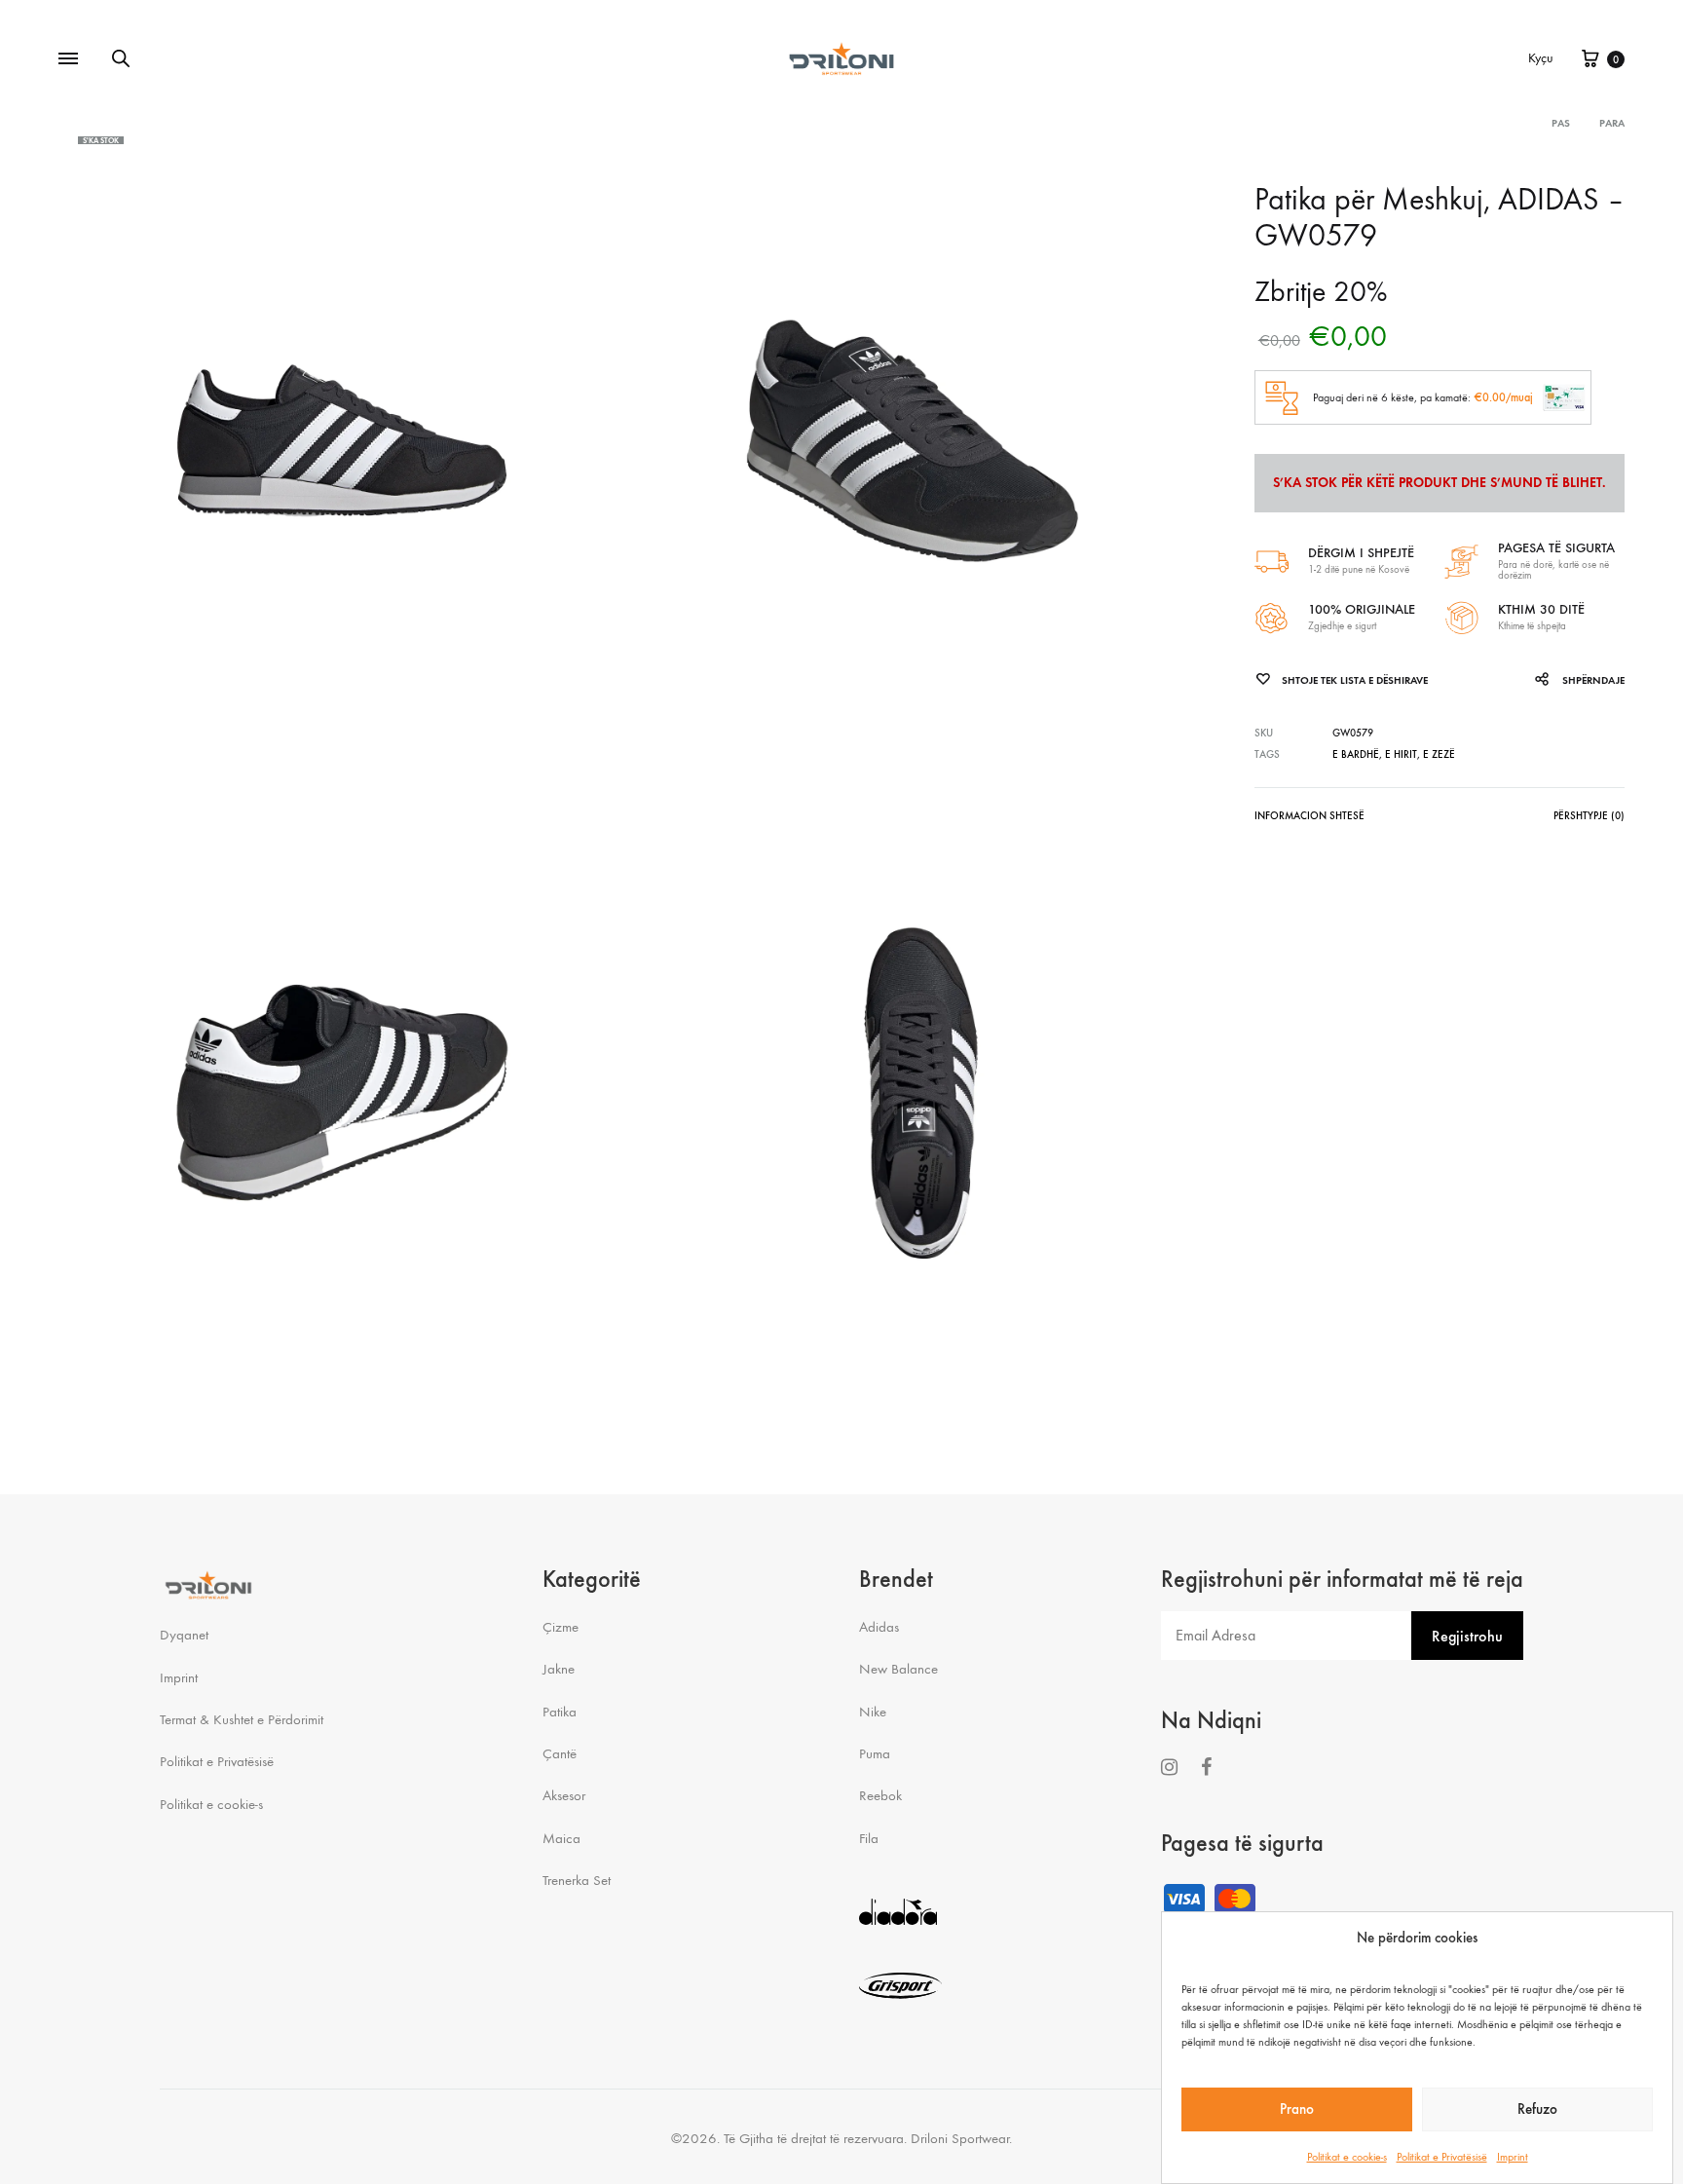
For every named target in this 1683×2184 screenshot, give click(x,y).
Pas (1561, 123)
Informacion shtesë (1309, 816)
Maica (561, 1838)
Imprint (1513, 2156)
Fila (869, 1838)
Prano (1297, 2110)
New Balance (898, 1669)
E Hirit (1401, 754)
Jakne (559, 1669)
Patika (560, 1712)
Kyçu (1541, 58)
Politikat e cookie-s (1347, 2156)
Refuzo (1537, 2110)
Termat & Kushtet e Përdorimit (242, 1719)
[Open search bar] (121, 58)
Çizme (561, 1627)
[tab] (1309, 820)
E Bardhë (1356, 754)
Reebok (880, 1795)
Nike (873, 1712)
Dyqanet (184, 1635)
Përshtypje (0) (1589, 816)
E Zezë (1439, 754)
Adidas (879, 1627)
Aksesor (564, 1795)
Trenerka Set (577, 1880)
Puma (875, 1753)
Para (1612, 123)
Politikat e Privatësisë (1442, 2156)
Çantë (560, 1753)
